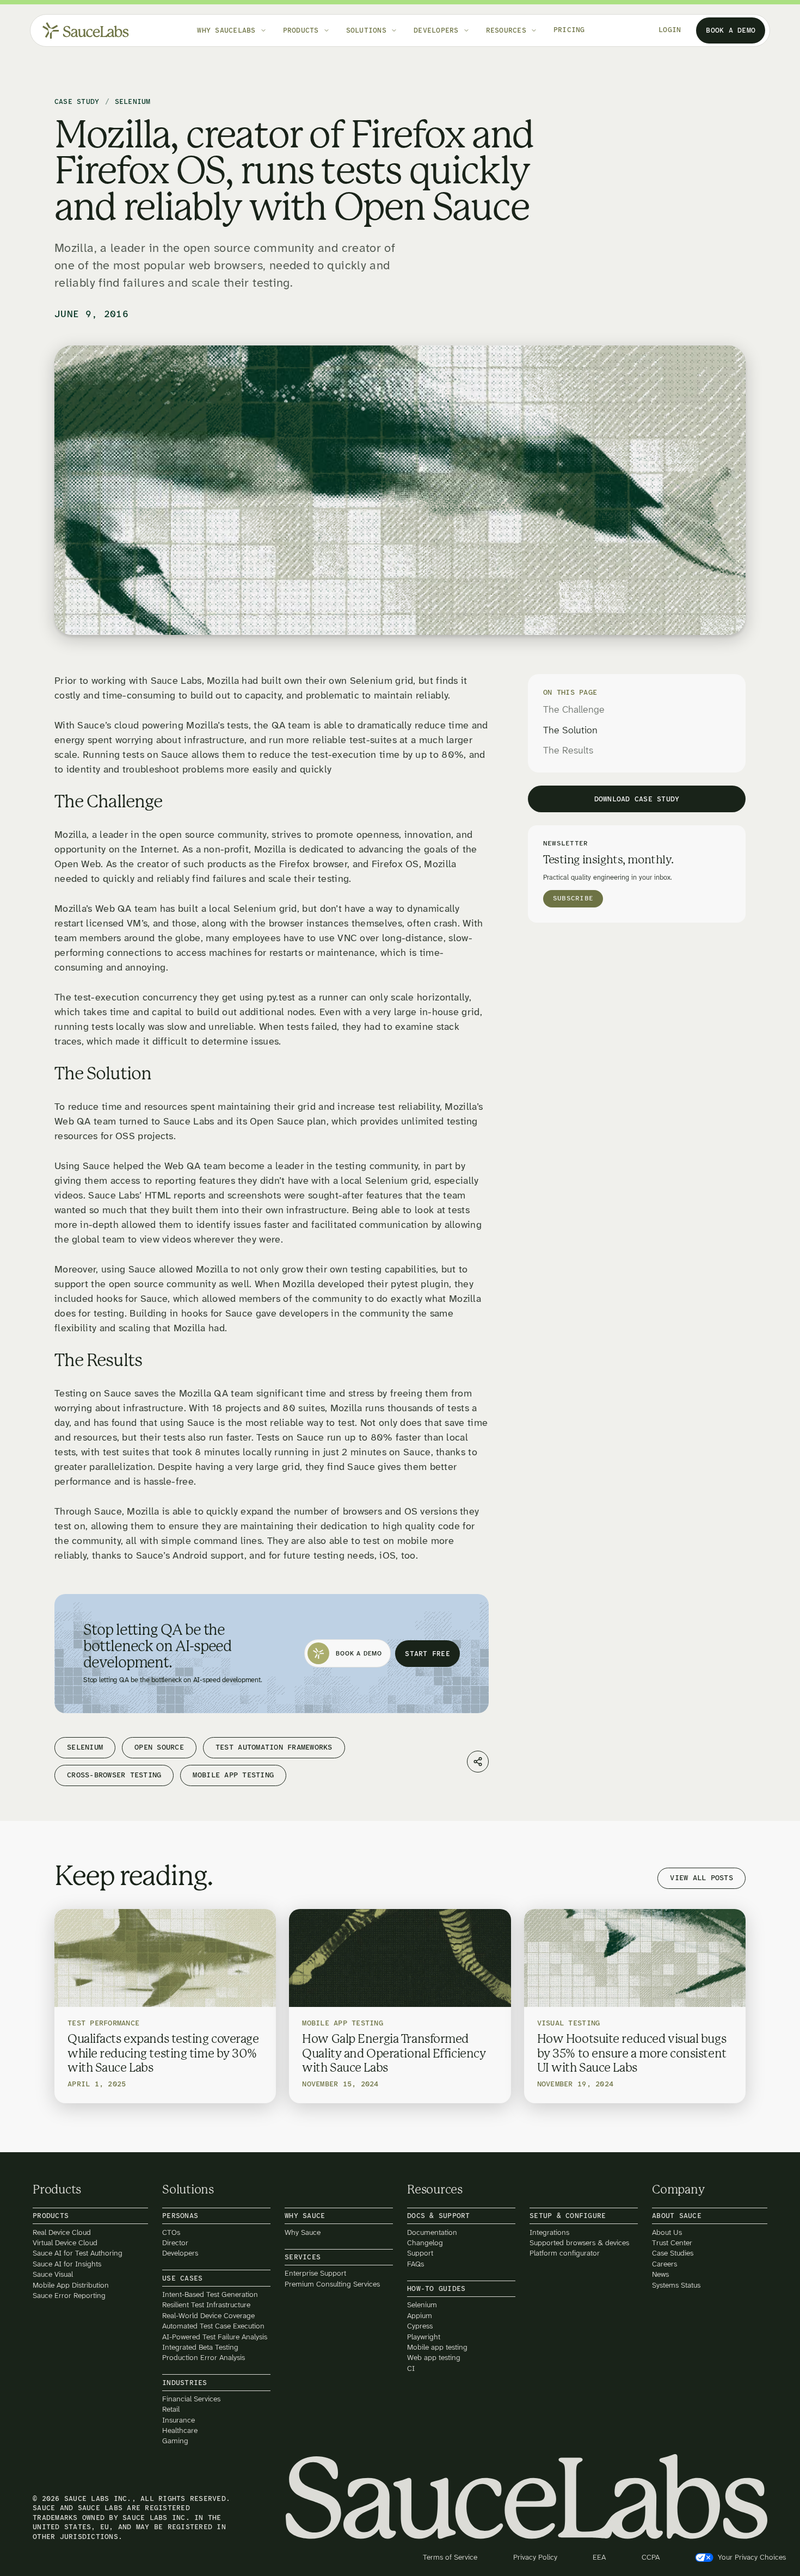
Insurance (179, 2420)
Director (175, 2243)
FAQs (416, 2263)
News (660, 2274)
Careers (664, 2263)
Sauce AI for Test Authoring (78, 2253)
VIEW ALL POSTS (701, 1878)
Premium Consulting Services (332, 2284)
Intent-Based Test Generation (210, 2294)
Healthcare (180, 2430)
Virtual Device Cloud (65, 2243)
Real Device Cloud (62, 2232)
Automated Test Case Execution (213, 2326)
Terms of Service (450, 2557)
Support (420, 2253)
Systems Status (676, 2285)
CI (411, 2368)
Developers (180, 2253)
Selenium (422, 2305)
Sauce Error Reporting (69, 2296)
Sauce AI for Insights (67, 2263)
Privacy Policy (535, 2557)
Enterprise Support (315, 2273)
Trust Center (672, 2243)
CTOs (171, 2232)
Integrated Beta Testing (200, 2347)
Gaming (175, 2441)
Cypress (420, 2326)
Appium (420, 2315)
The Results (568, 751)
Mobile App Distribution (71, 2285)
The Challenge (574, 710)
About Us (667, 2232)
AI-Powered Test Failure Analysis (215, 2336)
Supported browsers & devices (579, 2243)
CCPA (651, 2557)
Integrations (549, 2232)
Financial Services (191, 2399)
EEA (599, 2557)
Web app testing (434, 2358)
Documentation (432, 2232)
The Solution (570, 731)
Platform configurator (565, 2253)
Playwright (424, 2336)
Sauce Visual (53, 2274)
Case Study (77, 102)
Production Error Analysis (204, 2358)
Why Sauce (303, 2232)
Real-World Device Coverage (208, 2315)
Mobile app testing (437, 2347)
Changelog (425, 2243)
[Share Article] (478, 1762)
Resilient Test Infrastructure (206, 2305)
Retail (171, 2409)
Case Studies (673, 2253)
